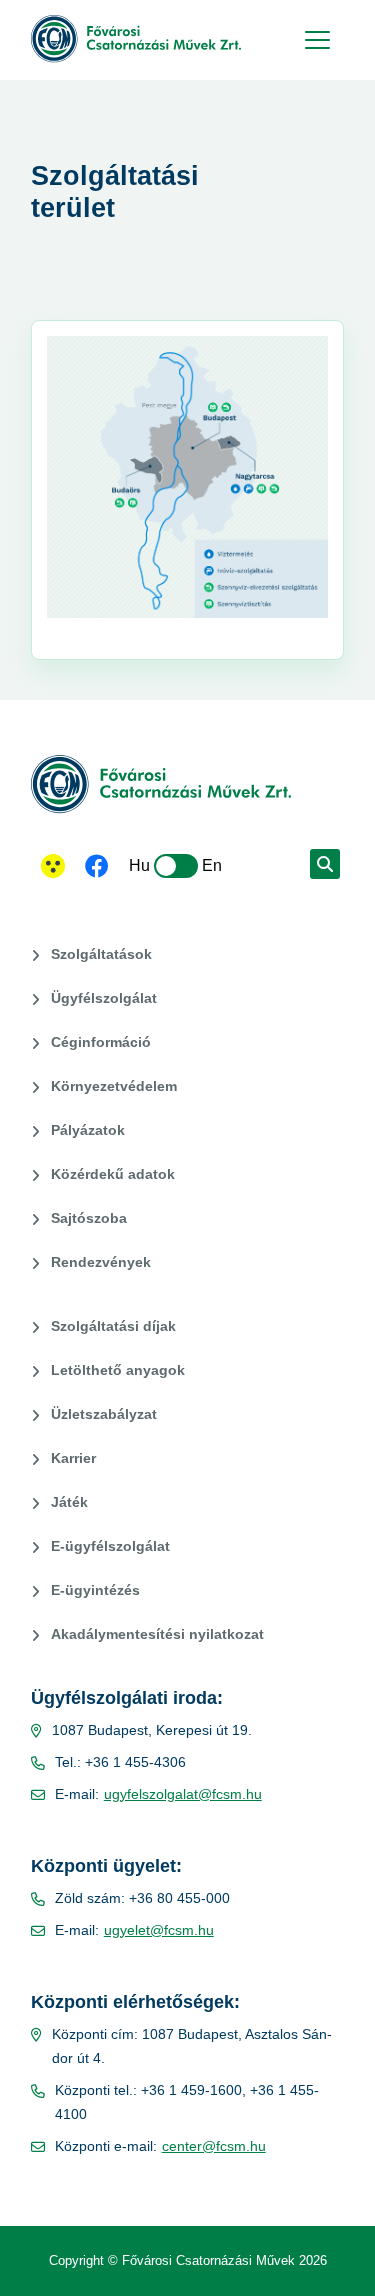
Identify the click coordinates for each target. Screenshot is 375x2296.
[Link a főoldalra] (136, 39)
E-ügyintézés (95, 1590)
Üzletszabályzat (104, 1414)
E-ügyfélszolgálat (110, 1546)
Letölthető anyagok (118, 1370)
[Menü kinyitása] (315, 40)
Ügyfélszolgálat (104, 998)
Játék (69, 1502)
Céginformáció (101, 1042)
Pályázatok (88, 1130)
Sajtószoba (89, 1218)
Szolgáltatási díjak (113, 1326)
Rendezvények (101, 1262)
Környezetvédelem (114, 1086)
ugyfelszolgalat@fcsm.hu (183, 1794)
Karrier (73, 1458)
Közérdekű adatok (113, 1174)
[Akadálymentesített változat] (53, 866)
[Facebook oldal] (97, 868)
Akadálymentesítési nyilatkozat (157, 1634)
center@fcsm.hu (214, 2146)
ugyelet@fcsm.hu (159, 1930)
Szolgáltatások (101, 954)
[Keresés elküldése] (325, 864)
